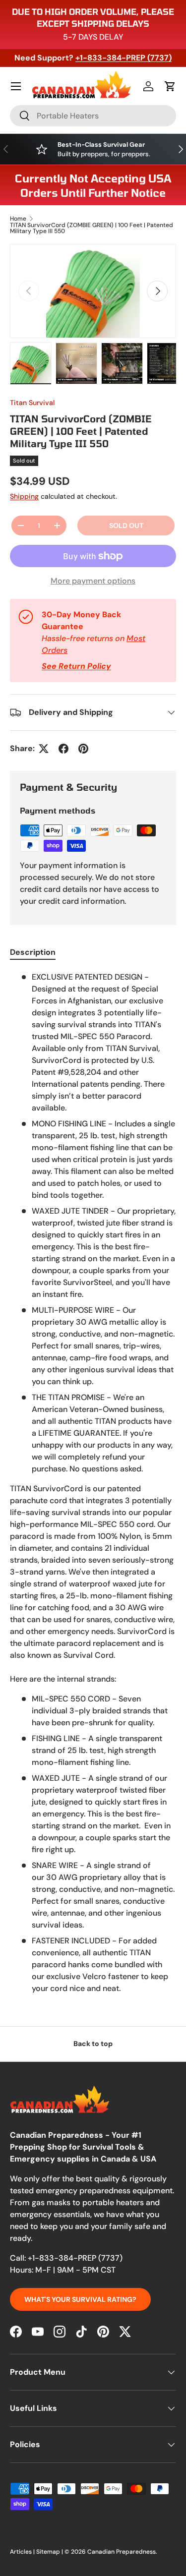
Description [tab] (33, 952)
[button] (170, 86)
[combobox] (93, 116)
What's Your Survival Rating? (80, 2299)
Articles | (23, 2552)
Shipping (24, 496)
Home (18, 219)
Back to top (93, 2044)
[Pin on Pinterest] (83, 749)
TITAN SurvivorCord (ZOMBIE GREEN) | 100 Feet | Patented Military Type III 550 (92, 228)
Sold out (126, 526)
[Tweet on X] (44, 749)
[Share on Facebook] (63, 749)
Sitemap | (50, 2552)
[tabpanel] (93, 1483)
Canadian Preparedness (122, 2552)
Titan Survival (32, 403)
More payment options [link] (93, 581)
